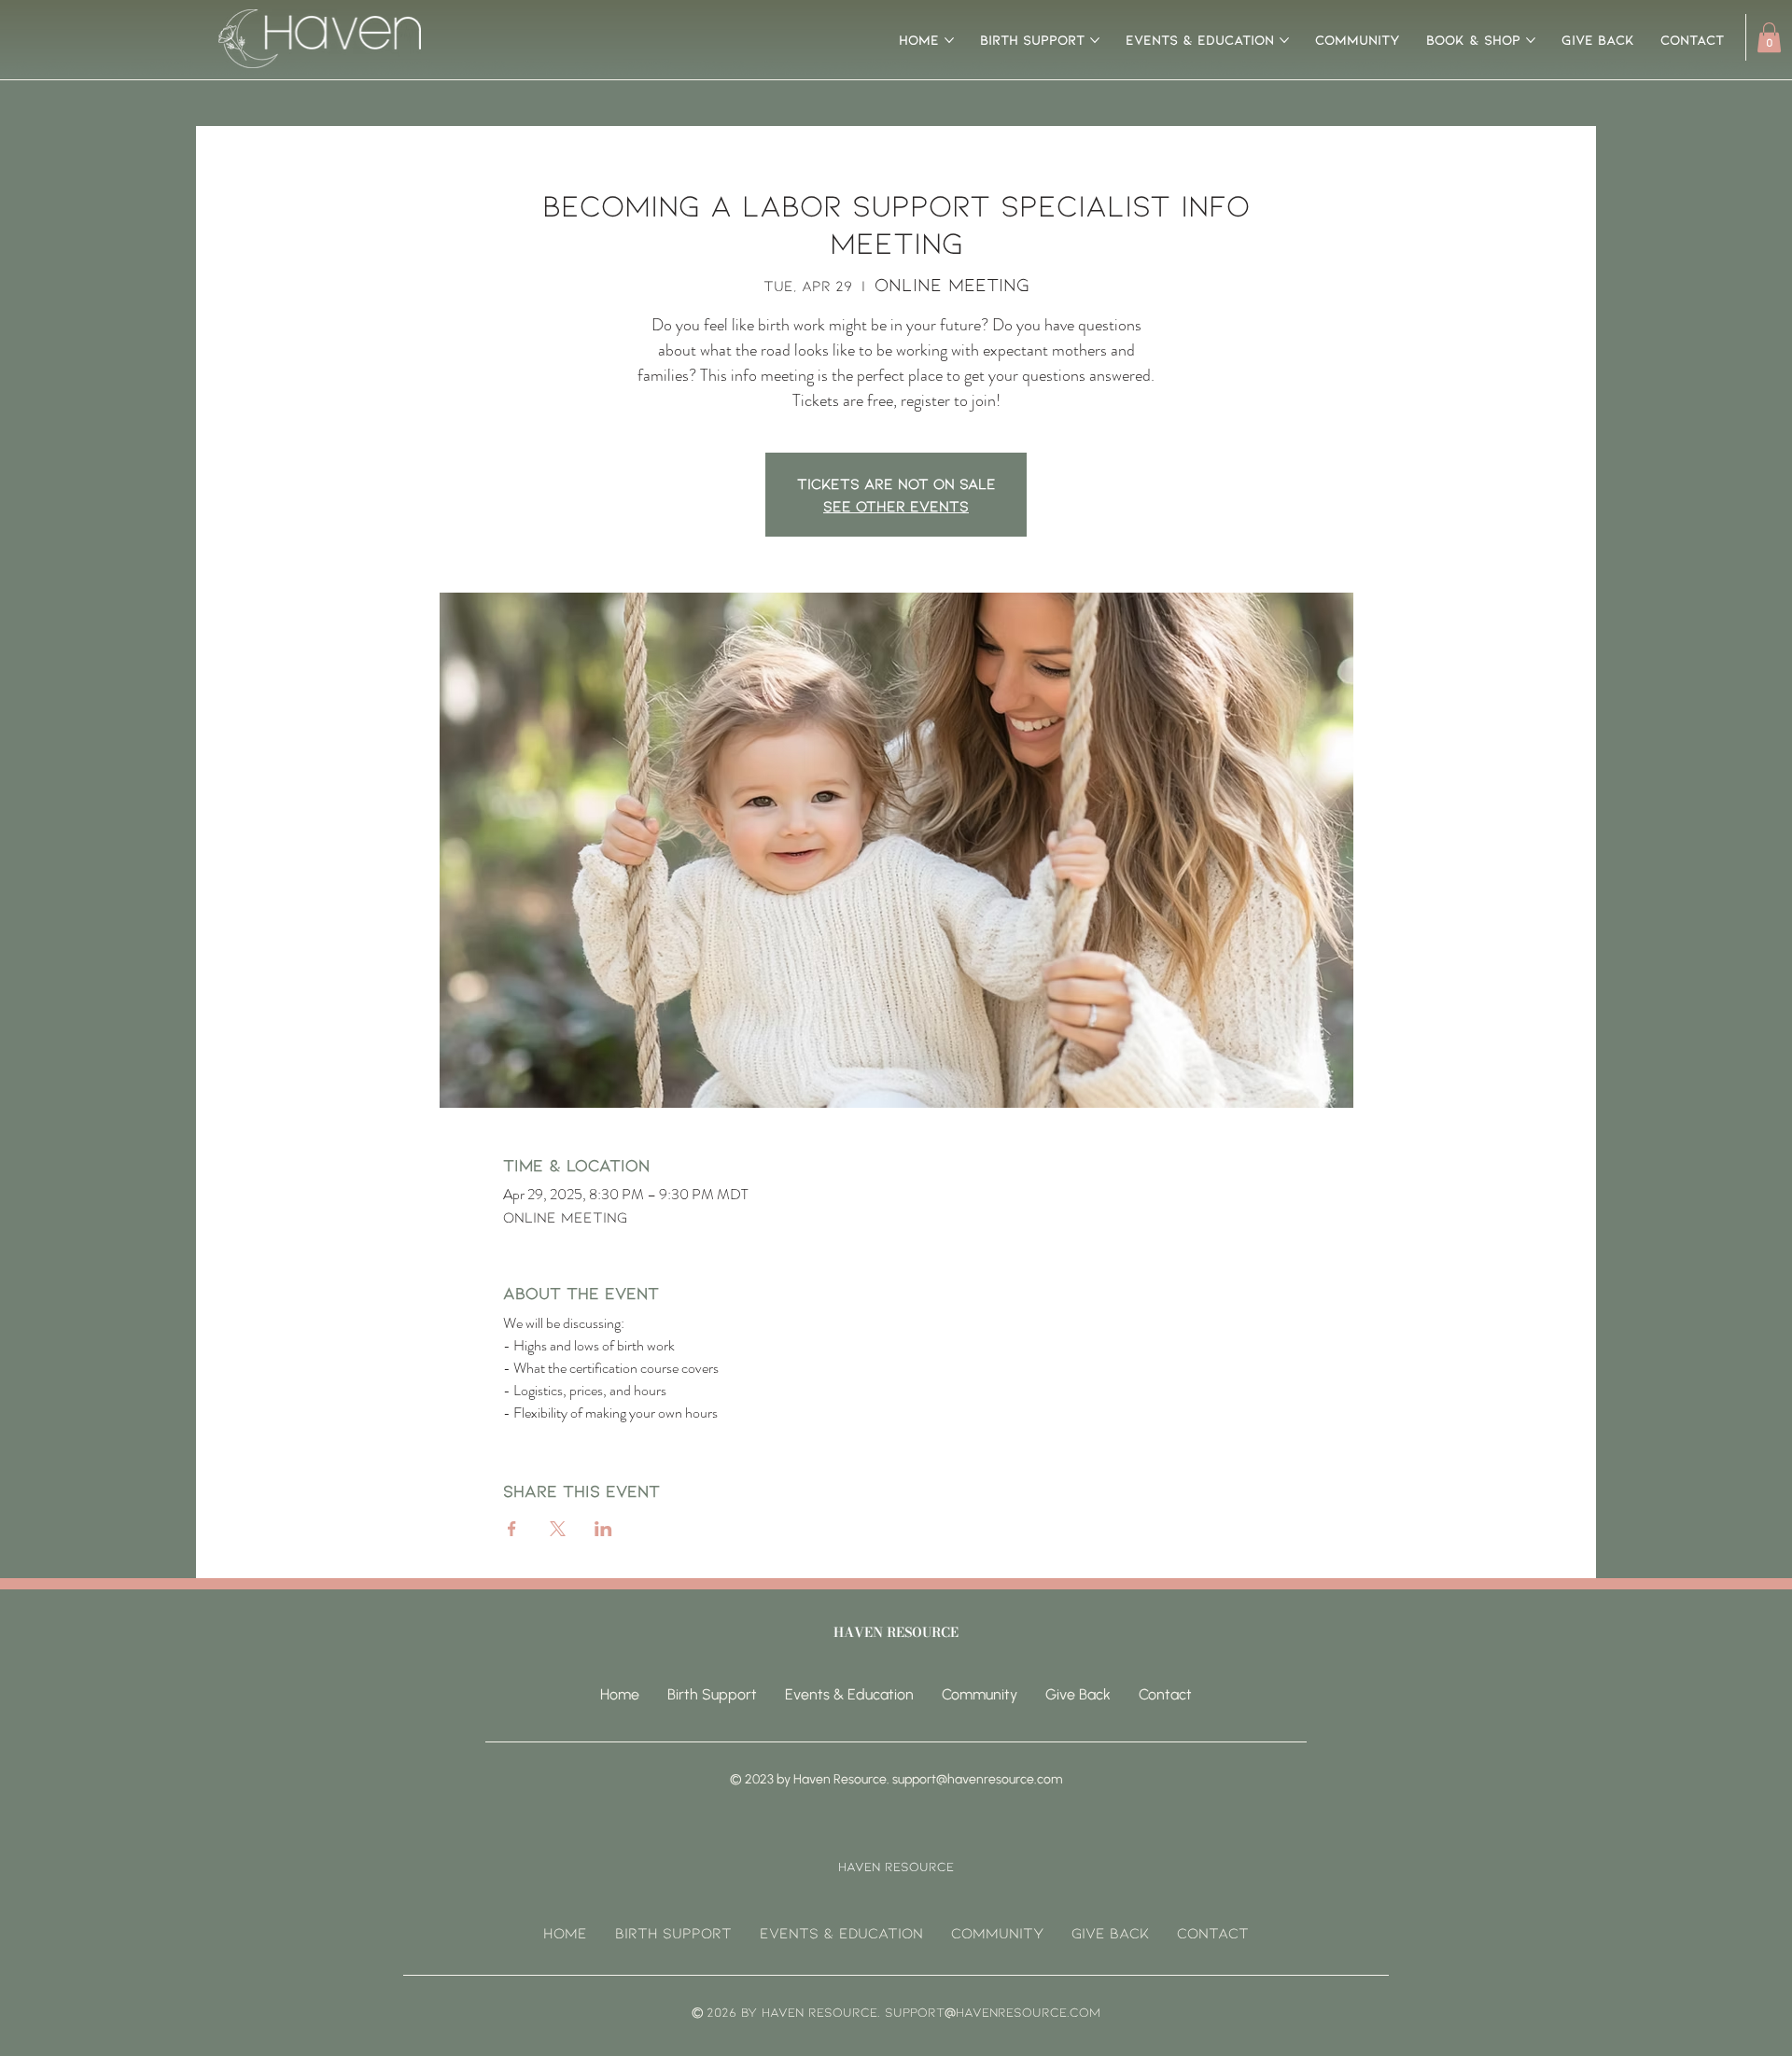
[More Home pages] (949, 40)
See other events (896, 505)
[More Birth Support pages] (1095, 40)
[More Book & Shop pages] (1531, 40)
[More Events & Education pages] (1284, 40)
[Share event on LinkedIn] (603, 1529)
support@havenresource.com (977, 1779)
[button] (1769, 37)
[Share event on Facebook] (512, 1529)
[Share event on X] (558, 1529)
